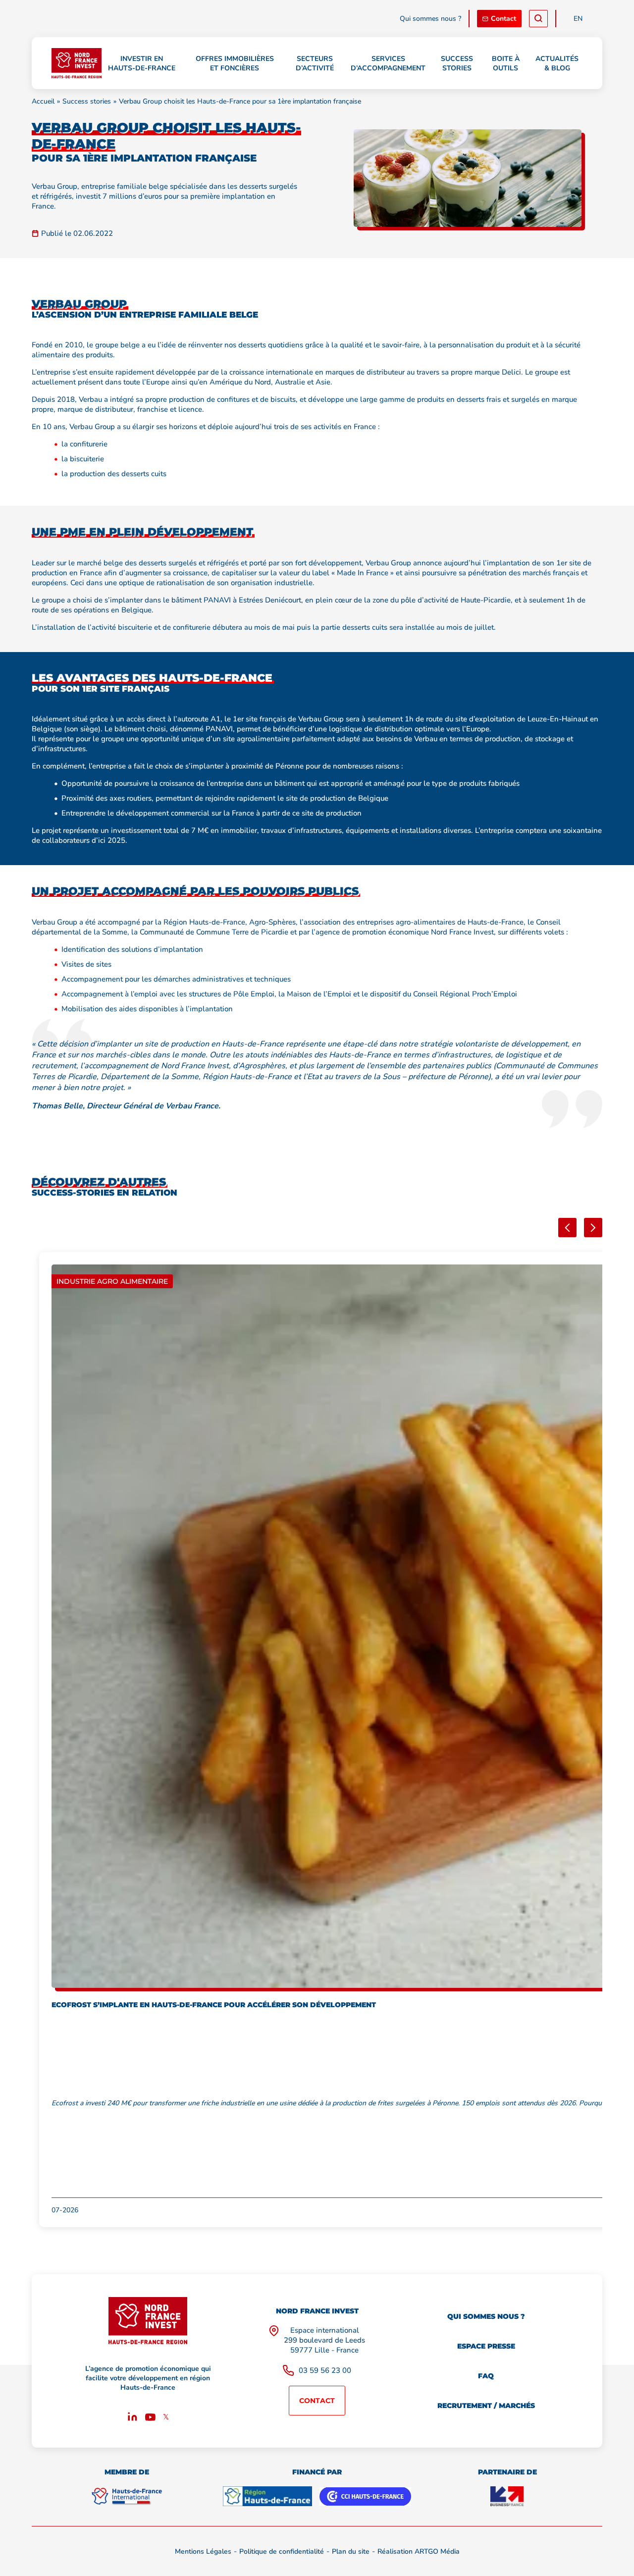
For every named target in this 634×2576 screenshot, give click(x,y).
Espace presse (486, 2346)
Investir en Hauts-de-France (142, 63)
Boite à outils (506, 63)
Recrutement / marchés (486, 2406)
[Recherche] (538, 19)
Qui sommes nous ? (430, 19)
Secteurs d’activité (315, 63)
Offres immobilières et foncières (235, 63)
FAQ (486, 2376)
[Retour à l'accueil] (77, 63)
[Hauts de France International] (127, 2496)
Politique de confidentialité (282, 2551)
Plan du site (351, 2551)
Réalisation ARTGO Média (419, 2551)
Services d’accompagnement (388, 63)
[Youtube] (150, 2418)
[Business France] (507, 2496)
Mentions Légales (203, 2551)
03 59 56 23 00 (325, 2370)
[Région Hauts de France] (267, 2496)
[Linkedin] (132, 2418)
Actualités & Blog (557, 63)
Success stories (457, 63)
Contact (503, 19)
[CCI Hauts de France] (365, 2496)
